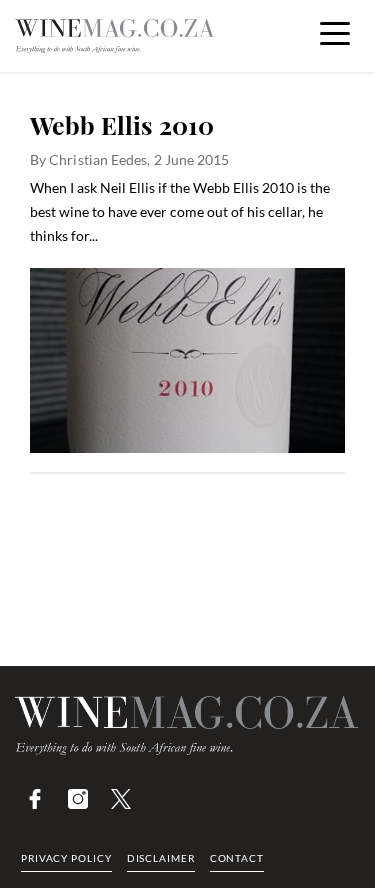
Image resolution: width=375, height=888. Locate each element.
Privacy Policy (66, 858)
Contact (237, 858)
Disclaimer (161, 858)
